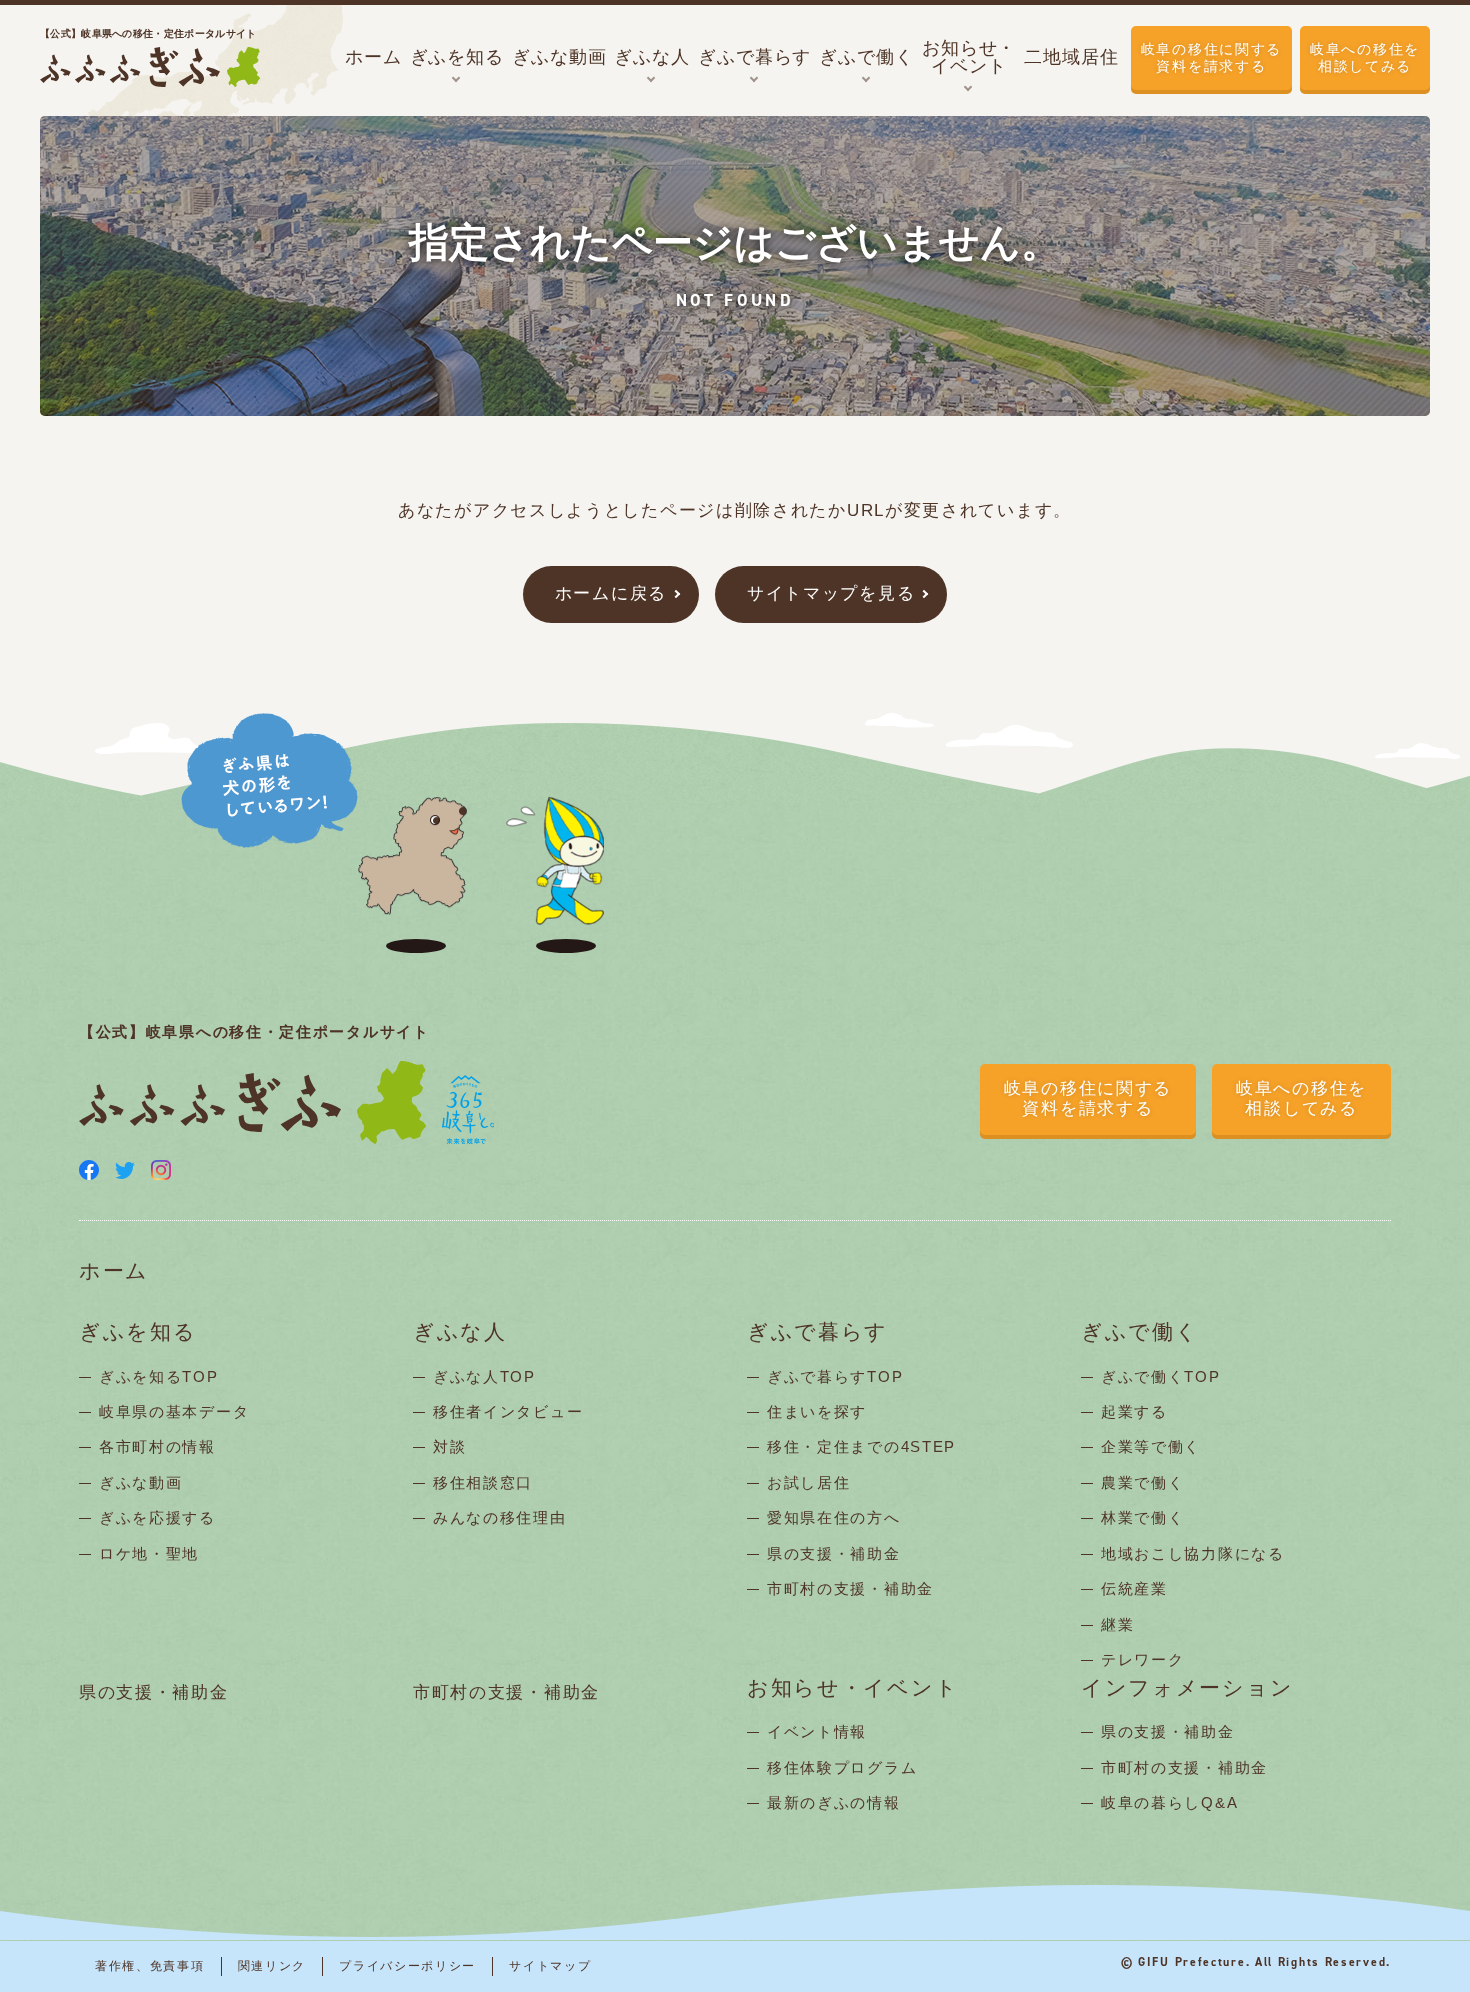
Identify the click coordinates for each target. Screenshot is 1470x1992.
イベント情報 (817, 1731)
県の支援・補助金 (834, 1553)
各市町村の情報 (157, 1446)
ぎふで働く (1140, 1332)
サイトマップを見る (831, 593)
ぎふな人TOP (484, 1376)
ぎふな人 (460, 1332)
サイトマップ (550, 1966)
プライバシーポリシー (407, 1966)
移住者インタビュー (508, 1411)
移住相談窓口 (483, 1482)
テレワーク (1143, 1659)
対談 (449, 1446)
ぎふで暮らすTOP (835, 1376)
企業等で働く (1151, 1446)
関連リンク (272, 1966)
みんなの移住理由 (500, 1517)
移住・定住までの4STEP (861, 1446)
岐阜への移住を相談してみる (1365, 57)
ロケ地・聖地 (149, 1553)
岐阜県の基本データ (174, 1411)
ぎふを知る (138, 1332)
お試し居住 (809, 1482)
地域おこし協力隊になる (1193, 1553)
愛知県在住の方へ (834, 1517)
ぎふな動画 (141, 1482)
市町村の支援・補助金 (850, 1588)
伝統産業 (1134, 1588)
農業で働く (1143, 1482)
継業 (1117, 1624)
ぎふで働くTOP (1161, 1376)
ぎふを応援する (157, 1517)
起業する (1134, 1411)
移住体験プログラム (842, 1767)
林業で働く (1143, 1517)
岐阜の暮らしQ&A (1169, 1802)
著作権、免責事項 (150, 1966)
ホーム (114, 1271)
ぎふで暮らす (817, 1332)
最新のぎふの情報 (834, 1802)
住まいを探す (817, 1411)
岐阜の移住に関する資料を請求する (1211, 57)
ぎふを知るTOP (159, 1376)
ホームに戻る (611, 593)
